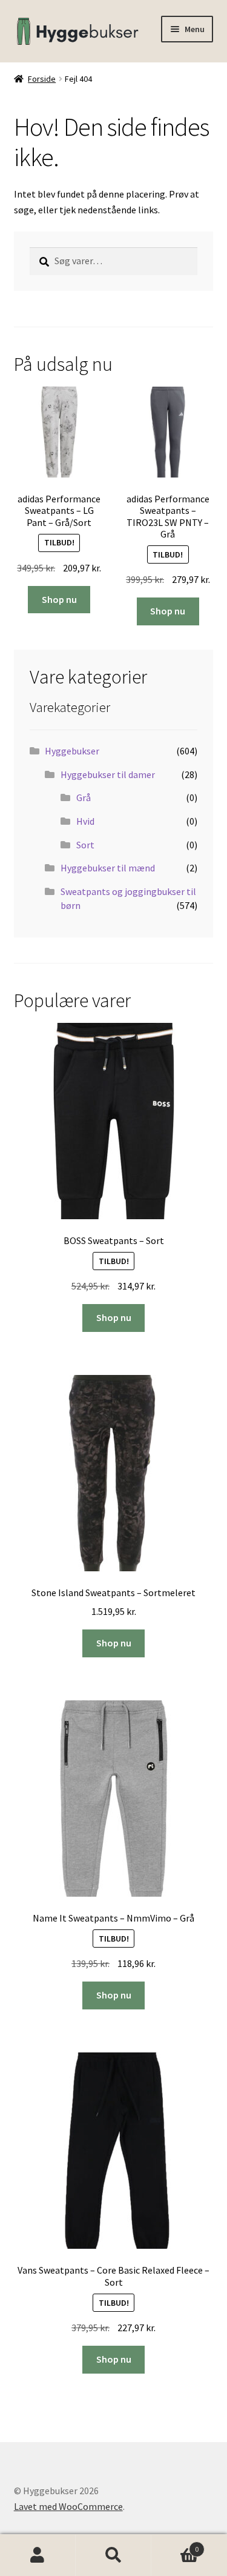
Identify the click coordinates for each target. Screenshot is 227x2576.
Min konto (38, 2555)
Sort (85, 845)
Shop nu (59, 599)
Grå (84, 797)
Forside (42, 79)
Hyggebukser (72, 751)
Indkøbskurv (175, 2545)
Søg (113, 2555)
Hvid (85, 821)
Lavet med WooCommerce (68, 2506)
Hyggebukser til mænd (108, 868)
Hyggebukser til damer (108, 774)
